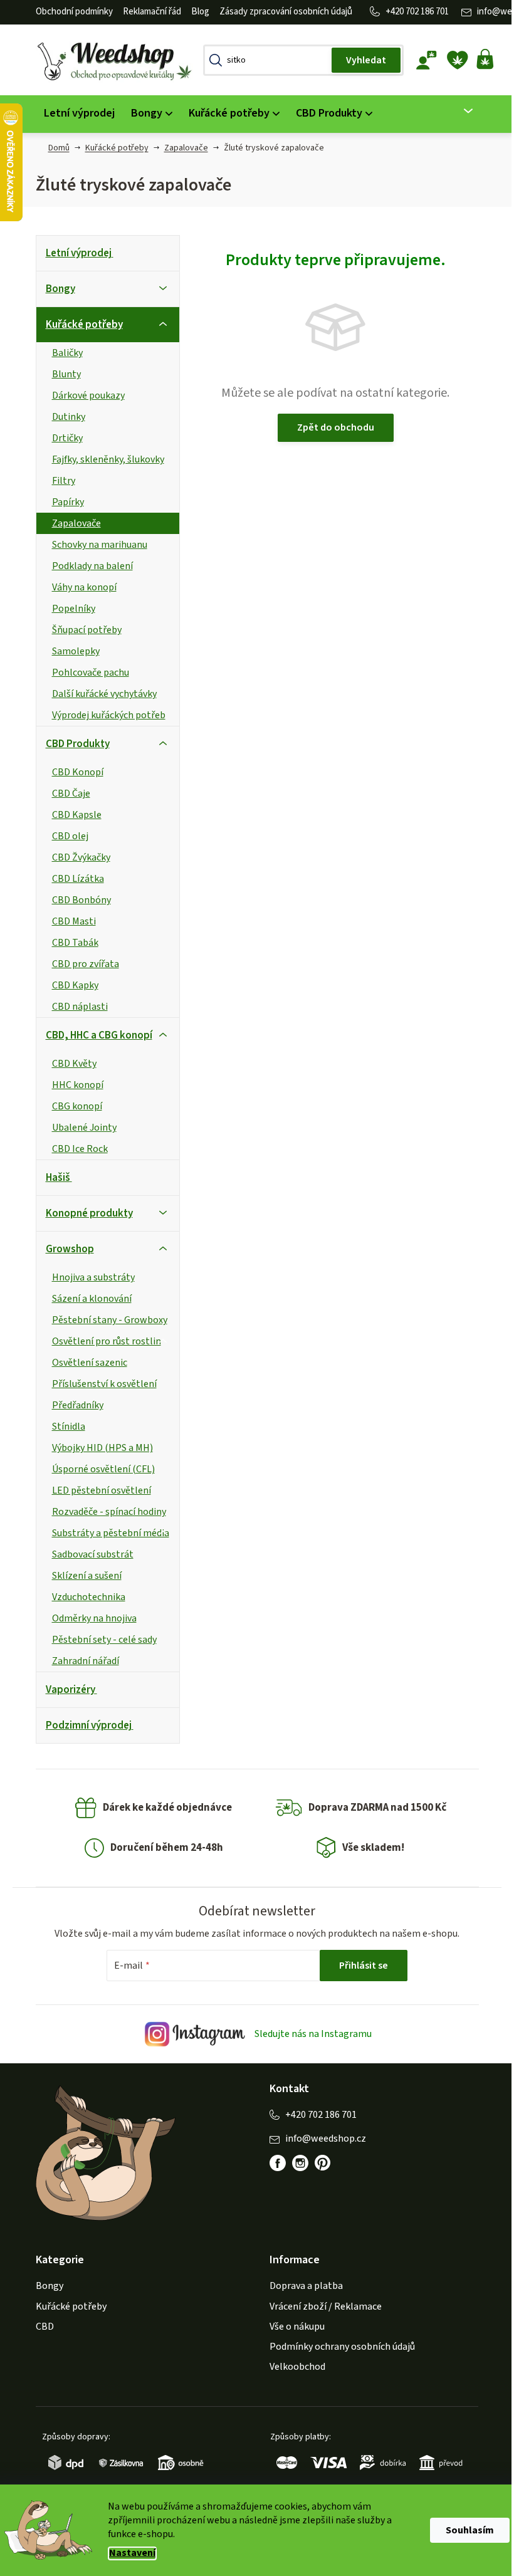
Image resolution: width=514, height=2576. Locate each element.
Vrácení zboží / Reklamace (321, 2306)
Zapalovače (71, 523)
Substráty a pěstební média (106, 1533)
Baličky (62, 353)
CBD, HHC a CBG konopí (94, 1035)
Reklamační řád (147, 12)
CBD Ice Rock (75, 1149)
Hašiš (53, 1178)
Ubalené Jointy (79, 1128)
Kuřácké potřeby (79, 325)
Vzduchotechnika (84, 1597)
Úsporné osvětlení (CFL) (98, 1469)
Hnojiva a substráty (88, 1277)
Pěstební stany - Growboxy (105, 1320)
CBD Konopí (73, 772)
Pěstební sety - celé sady (99, 1640)
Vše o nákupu (293, 2327)
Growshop (65, 1249)
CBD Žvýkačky (76, 857)
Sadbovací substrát (88, 1554)
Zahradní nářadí (81, 1661)
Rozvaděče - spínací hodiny (104, 1512)
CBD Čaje (66, 793)
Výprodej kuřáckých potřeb (104, 715)
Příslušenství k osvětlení (99, 1384)
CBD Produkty (73, 744)
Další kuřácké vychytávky (99, 694)
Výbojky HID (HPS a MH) (97, 1448)
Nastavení (128, 2553)
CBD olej (65, 836)
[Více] (456, 111)
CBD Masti (69, 921)
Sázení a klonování (87, 1299)
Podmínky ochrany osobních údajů (338, 2347)
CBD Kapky (70, 985)
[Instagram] (296, 2163)
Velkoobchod (293, 2367)
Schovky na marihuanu (95, 545)
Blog (195, 12)
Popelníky (69, 609)
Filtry (59, 481)
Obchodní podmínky (69, 12)
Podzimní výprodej (84, 1725)
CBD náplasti (75, 1007)
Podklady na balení (87, 566)
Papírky (63, 502)
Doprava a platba (302, 2286)
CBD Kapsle (72, 815)
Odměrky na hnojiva (89, 1618)
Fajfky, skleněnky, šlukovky (103, 459)
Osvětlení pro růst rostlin (102, 1341)
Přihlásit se (359, 1966)
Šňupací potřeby (82, 630)
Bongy (55, 289)
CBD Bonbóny (76, 900)
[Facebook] (273, 2163)
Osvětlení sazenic (85, 1363)
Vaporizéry (66, 1690)
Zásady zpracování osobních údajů (281, 12)
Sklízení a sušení (82, 1576)
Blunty (61, 374)
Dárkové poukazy (83, 395)
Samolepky (71, 651)
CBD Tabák (70, 943)
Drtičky (62, 438)
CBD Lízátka (73, 879)
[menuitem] (74, 114)
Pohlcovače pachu (86, 673)
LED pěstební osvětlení (97, 1490)
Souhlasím (465, 2530)
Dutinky (64, 417)
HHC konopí (73, 1085)
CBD (40, 2327)
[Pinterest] (318, 2163)
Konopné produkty (84, 1213)
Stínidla (64, 1427)
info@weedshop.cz (321, 2139)
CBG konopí (72, 1106)
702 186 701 (422, 12)
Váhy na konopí (79, 587)
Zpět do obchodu (331, 427)
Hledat (361, 60)
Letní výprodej (74, 253)
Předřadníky (73, 1405)
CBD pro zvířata (81, 964)
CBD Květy (69, 1064)
